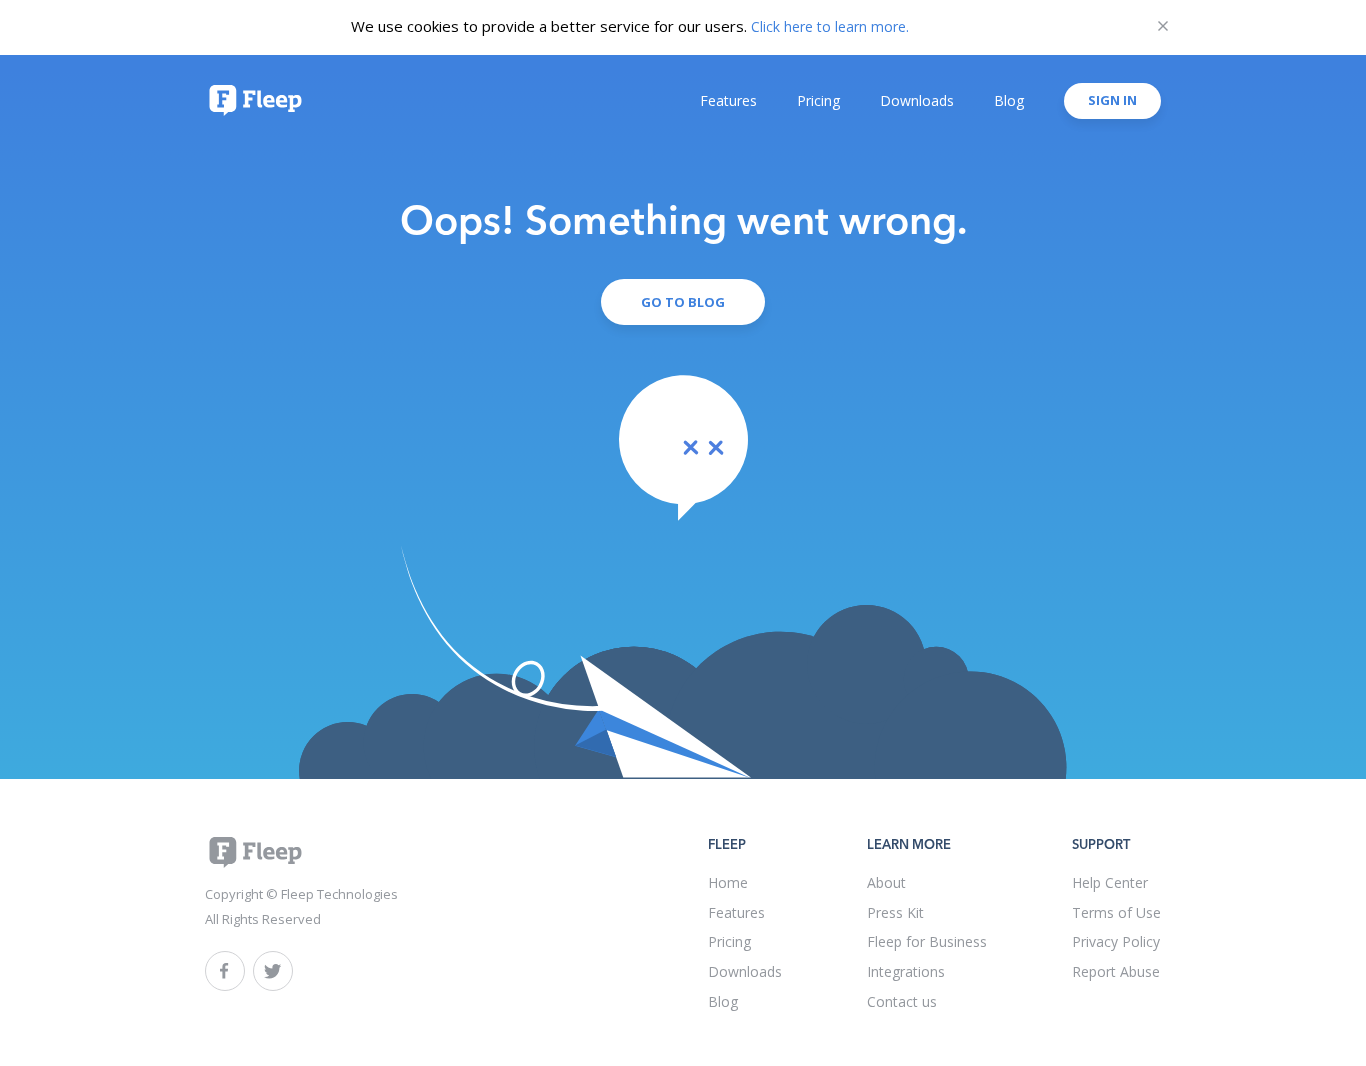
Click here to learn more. (830, 26)
